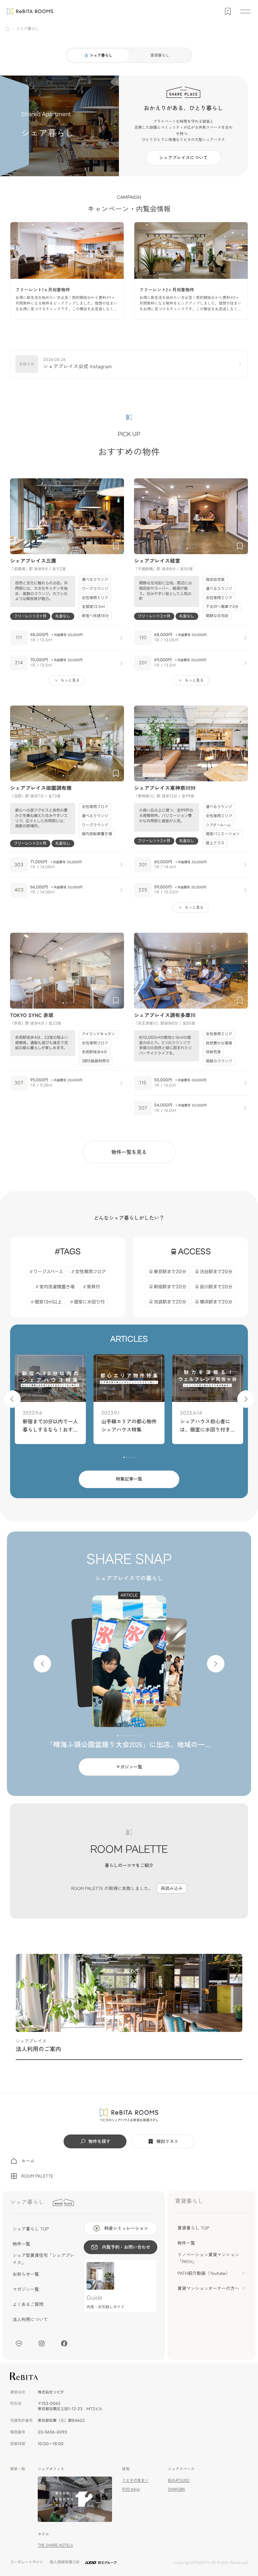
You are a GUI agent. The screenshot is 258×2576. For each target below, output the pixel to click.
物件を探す (99, 2141)
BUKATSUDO (179, 2480)
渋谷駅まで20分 (216, 1272)
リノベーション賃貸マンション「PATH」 (208, 2258)
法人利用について (30, 2320)
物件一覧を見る (129, 1152)
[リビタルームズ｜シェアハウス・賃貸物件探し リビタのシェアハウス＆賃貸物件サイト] (129, 2115)
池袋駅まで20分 (170, 1302)
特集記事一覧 (129, 1479)
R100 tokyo (131, 2489)
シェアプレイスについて (183, 158)
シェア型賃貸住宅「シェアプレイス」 (43, 2259)
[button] (63, 548)
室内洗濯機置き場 (57, 1287)
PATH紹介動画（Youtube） (204, 2273)
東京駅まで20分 (170, 1272)
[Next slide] (116, 516)
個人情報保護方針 (65, 2562)
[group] (67, 271)
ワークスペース (48, 1272)
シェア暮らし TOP (31, 2229)
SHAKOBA (177, 2489)
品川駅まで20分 (216, 1287)
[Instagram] (42, 2343)
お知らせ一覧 (26, 2274)
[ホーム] (8, 29)
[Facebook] (64, 2343)
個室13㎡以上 (48, 1302)
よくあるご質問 (28, 2304)
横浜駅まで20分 (216, 1302)
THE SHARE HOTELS (55, 2545)
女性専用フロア (91, 1272)
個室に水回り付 (89, 1302)
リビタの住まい (135, 2480)
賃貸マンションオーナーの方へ (208, 2288)
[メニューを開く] (245, 11)
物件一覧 (21, 2244)
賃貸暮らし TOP (193, 2228)
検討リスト (167, 2141)
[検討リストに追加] (116, 546)
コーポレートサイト (27, 2562)
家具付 (93, 1287)
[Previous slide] (18, 516)
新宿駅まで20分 (170, 1287)
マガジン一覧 (129, 1767)
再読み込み (172, 1888)
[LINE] (19, 2343)
